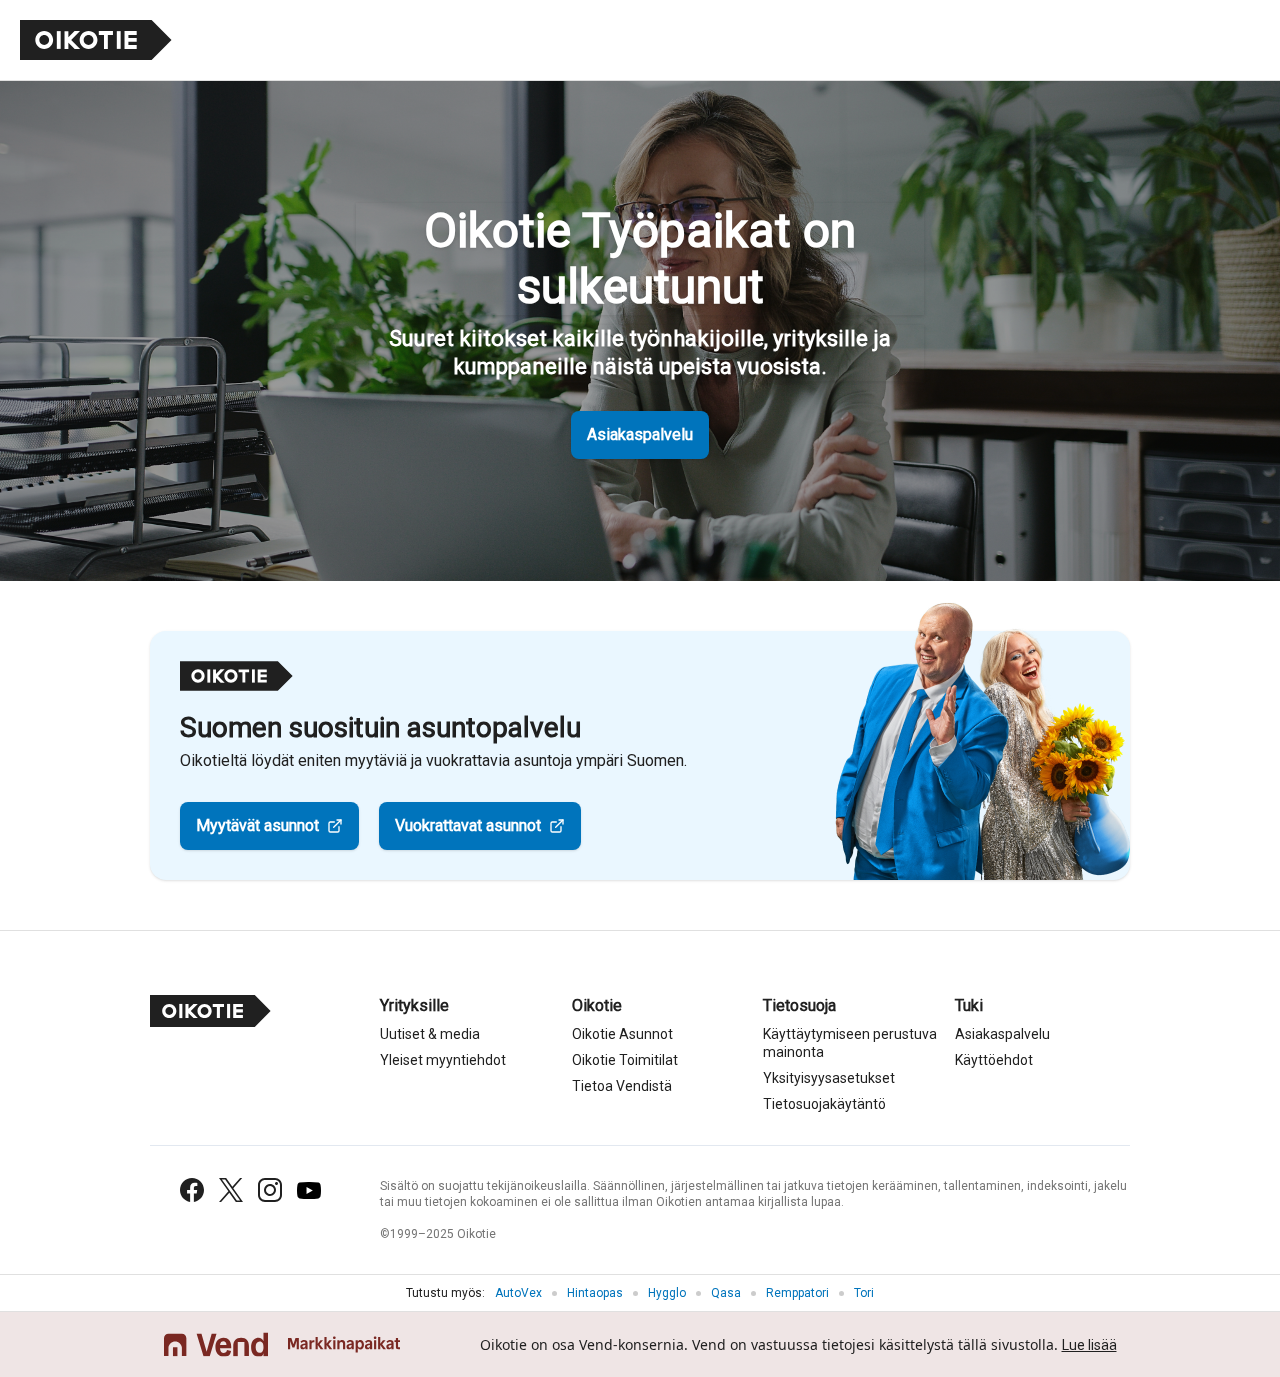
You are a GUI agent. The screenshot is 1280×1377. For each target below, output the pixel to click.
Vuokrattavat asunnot (468, 825)
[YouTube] (309, 1190)
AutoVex (518, 1293)
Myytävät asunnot (257, 825)
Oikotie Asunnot (622, 1034)
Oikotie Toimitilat (625, 1060)
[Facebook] (192, 1190)
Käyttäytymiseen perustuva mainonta (850, 1043)
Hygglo (667, 1293)
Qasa (726, 1293)
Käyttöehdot (994, 1060)
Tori (864, 1293)
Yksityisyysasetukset (829, 1078)
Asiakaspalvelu (640, 434)
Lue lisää (1089, 1345)
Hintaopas (595, 1293)
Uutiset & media (430, 1034)
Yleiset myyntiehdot (443, 1060)
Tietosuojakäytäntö (824, 1104)
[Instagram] (270, 1190)
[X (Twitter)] (231, 1190)
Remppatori (797, 1293)
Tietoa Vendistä (622, 1086)
